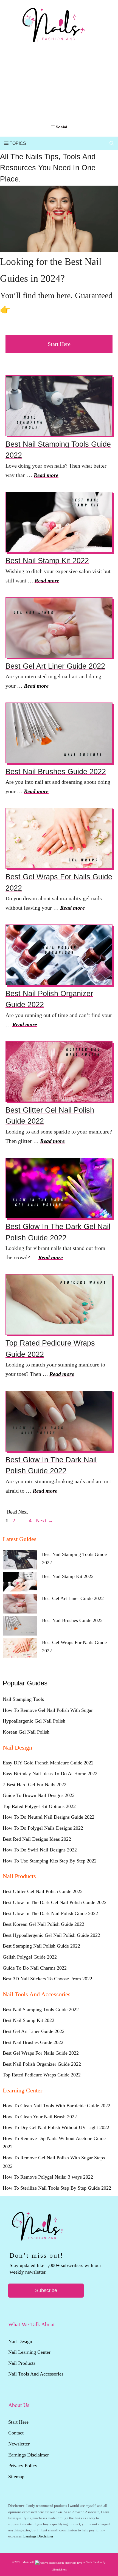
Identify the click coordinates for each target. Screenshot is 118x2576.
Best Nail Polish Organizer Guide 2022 (42, 2064)
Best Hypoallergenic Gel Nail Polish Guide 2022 (51, 1935)
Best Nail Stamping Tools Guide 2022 (41, 2010)
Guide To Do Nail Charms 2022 (35, 1968)
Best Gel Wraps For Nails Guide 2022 (41, 2053)
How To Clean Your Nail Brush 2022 (40, 2117)
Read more (46, 475)
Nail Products (22, 2363)
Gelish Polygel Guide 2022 (30, 1957)
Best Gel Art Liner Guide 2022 (55, 666)
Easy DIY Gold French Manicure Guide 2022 (48, 1763)
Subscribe (46, 2290)
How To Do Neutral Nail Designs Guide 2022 (49, 1817)
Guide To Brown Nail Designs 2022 (39, 1795)
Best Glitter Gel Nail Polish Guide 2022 (43, 1891)
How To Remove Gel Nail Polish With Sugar (48, 1710)
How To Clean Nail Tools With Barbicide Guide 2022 (57, 2106)
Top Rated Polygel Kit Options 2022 (39, 1806)
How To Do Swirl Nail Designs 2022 (40, 1850)
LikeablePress (59, 2570)
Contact (16, 2433)
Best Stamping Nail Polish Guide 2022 (41, 1946)
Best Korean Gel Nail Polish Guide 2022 (43, 1924)
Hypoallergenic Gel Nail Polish (34, 1721)
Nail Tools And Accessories (36, 2374)
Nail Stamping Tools (23, 1699)
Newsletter (20, 2444)
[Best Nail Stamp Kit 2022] (20, 1583)
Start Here (59, 344)
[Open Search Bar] (112, 143)
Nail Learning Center (29, 2352)
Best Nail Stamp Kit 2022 (47, 561)
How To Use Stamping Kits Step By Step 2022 (50, 1861)
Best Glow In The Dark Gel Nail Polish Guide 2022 (55, 1902)
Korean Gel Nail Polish (26, 1732)
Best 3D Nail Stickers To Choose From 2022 (47, 1979)
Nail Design (20, 2341)
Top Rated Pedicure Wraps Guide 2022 (42, 2075)
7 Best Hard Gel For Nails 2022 (35, 1785)
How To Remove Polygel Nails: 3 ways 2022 (48, 2177)
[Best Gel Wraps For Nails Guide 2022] (20, 1649)
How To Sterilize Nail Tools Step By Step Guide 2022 (57, 2188)
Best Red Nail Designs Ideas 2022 (37, 1839)
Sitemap (16, 2477)
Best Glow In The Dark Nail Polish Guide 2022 (50, 1913)
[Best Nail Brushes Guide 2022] (20, 1627)
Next (44, 1520)
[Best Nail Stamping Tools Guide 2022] (20, 1561)
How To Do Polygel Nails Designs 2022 (43, 1828)
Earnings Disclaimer (29, 2455)
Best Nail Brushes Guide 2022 (56, 772)
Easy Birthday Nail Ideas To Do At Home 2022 (50, 1774)
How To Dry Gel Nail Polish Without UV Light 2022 (56, 2127)
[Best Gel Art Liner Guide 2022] (20, 1605)
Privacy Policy (23, 2466)
